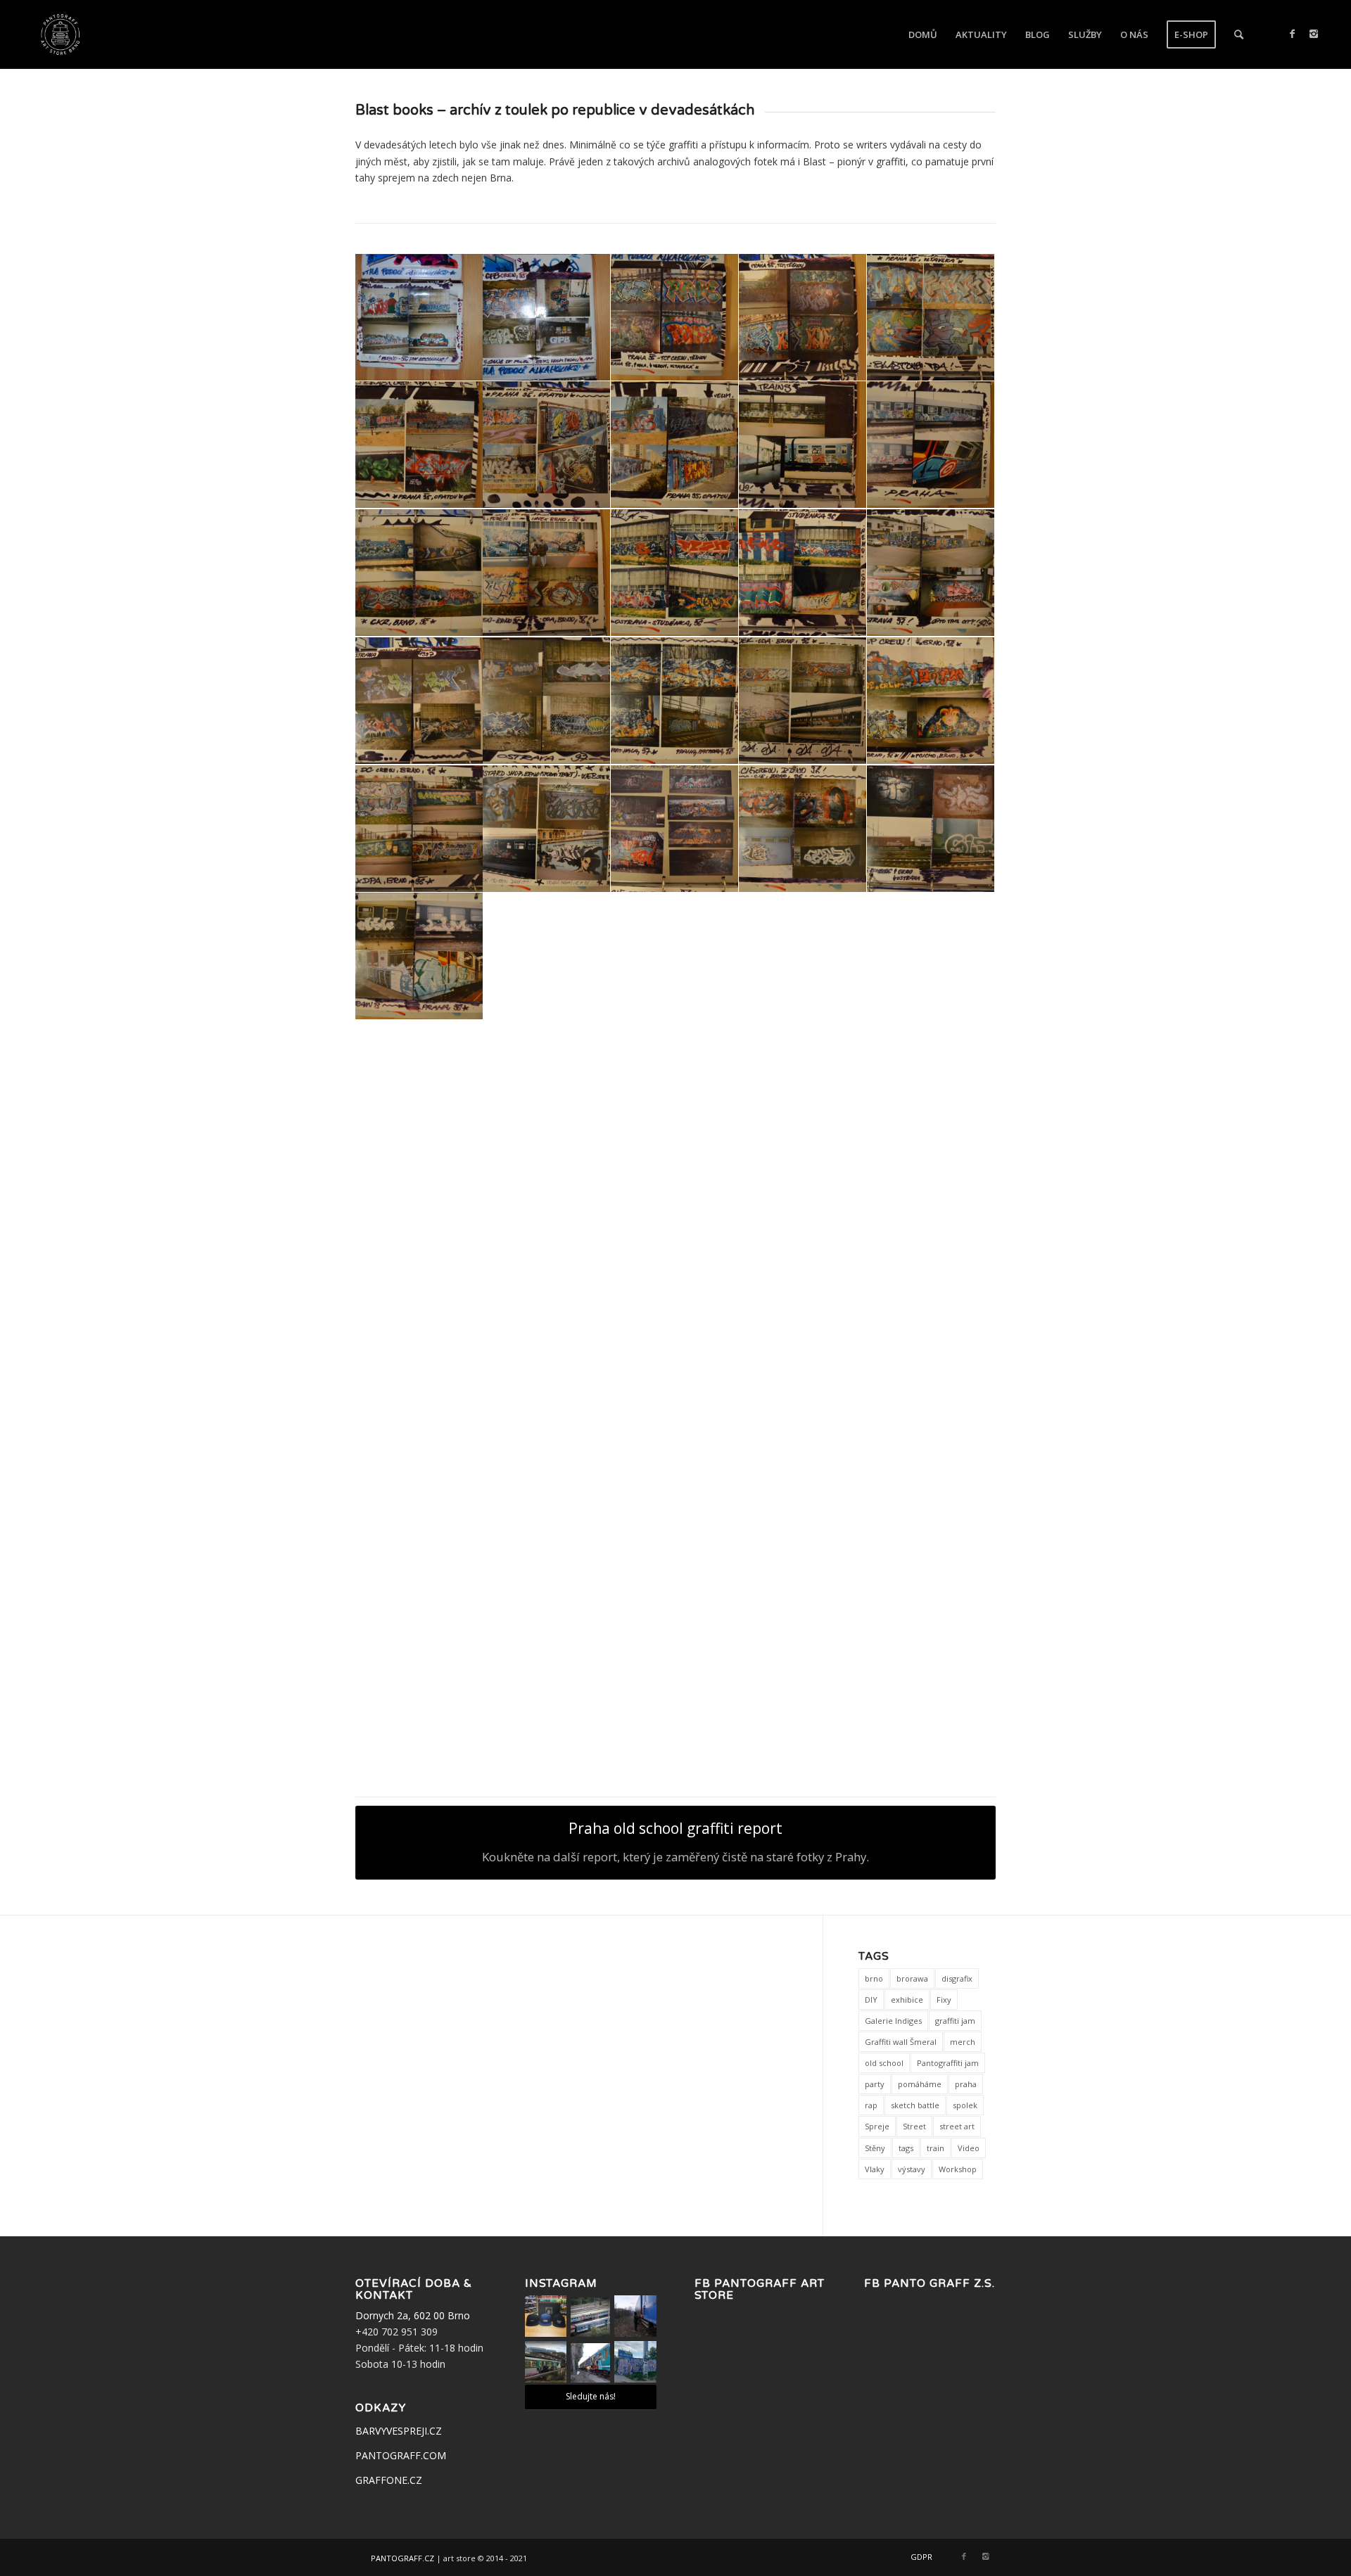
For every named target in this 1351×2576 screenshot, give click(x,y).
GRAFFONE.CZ (389, 2480)
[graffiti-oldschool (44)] (547, 1341)
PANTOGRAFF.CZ (402, 2557)
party (875, 2084)
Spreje (877, 2126)
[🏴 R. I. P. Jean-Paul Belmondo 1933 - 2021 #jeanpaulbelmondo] (590, 2317)
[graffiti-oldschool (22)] (931, 701)
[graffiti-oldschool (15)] (803, 573)
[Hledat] (1239, 34)
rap (871, 2105)
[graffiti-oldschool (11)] (931, 445)
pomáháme (920, 2084)
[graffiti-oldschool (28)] (419, 957)
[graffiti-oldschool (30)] (675, 957)
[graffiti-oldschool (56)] (803, 1596)
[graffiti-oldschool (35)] (675, 1085)
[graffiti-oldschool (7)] (419, 445)
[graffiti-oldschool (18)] (547, 701)
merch (963, 2042)
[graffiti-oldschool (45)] (675, 1341)
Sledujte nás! (591, 2396)
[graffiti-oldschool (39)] (547, 1213)
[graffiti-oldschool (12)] (419, 573)
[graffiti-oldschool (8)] (547, 445)
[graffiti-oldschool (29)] (547, 957)
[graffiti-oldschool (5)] (931, 1596)
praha (966, 2084)
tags (906, 2148)
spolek (965, 2105)
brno (874, 1978)
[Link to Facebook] (1293, 34)
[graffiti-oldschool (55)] (675, 1596)
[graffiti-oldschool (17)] (419, 701)
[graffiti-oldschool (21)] (803, 701)
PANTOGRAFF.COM (401, 2455)
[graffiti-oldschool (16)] (931, 573)
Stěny (875, 2148)
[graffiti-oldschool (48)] (419, 1469)
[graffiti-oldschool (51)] (803, 1469)
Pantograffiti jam (948, 2063)
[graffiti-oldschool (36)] (803, 1085)
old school (884, 2063)
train (935, 2148)
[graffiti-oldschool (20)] (675, 701)
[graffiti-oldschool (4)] (803, 318)
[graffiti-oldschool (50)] (675, 1469)
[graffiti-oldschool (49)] (547, 1469)
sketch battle (915, 2105)
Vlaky (875, 2169)
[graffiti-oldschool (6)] (931, 318)
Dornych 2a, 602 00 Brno (413, 2315)
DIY (871, 2000)
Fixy (944, 2000)
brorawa (912, 1978)
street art (957, 2126)
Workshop (958, 2169)
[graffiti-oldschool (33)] (419, 1085)
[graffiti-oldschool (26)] (803, 829)
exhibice (907, 2000)
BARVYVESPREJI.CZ (399, 2431)
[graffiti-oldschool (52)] (931, 1469)
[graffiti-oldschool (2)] (547, 318)
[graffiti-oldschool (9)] (675, 445)
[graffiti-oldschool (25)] (675, 829)
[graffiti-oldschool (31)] (803, 957)
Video (969, 2148)
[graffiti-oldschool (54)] (547, 1596)
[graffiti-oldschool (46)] (803, 1341)
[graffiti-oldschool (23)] (419, 829)
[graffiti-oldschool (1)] (419, 318)
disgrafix (957, 1978)
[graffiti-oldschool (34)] (547, 1085)
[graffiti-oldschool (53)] (419, 1596)
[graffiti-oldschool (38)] (419, 1213)
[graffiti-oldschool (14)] (675, 573)
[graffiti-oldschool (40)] (675, 1213)
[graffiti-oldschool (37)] (931, 1085)
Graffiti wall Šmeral (901, 2042)
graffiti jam (955, 2021)
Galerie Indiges (893, 2021)
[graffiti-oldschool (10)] (803, 445)
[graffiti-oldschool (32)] (931, 957)
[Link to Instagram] (1314, 34)
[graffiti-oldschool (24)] (547, 829)
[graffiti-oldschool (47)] (931, 1341)
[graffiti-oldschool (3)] (675, 318)
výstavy (912, 2169)
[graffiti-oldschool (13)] (547, 573)
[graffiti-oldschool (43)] (419, 1341)
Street (914, 2126)
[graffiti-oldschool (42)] (931, 1213)
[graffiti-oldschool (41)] (803, 1213)
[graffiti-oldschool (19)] (419, 1724)
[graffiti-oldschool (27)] (931, 829)
